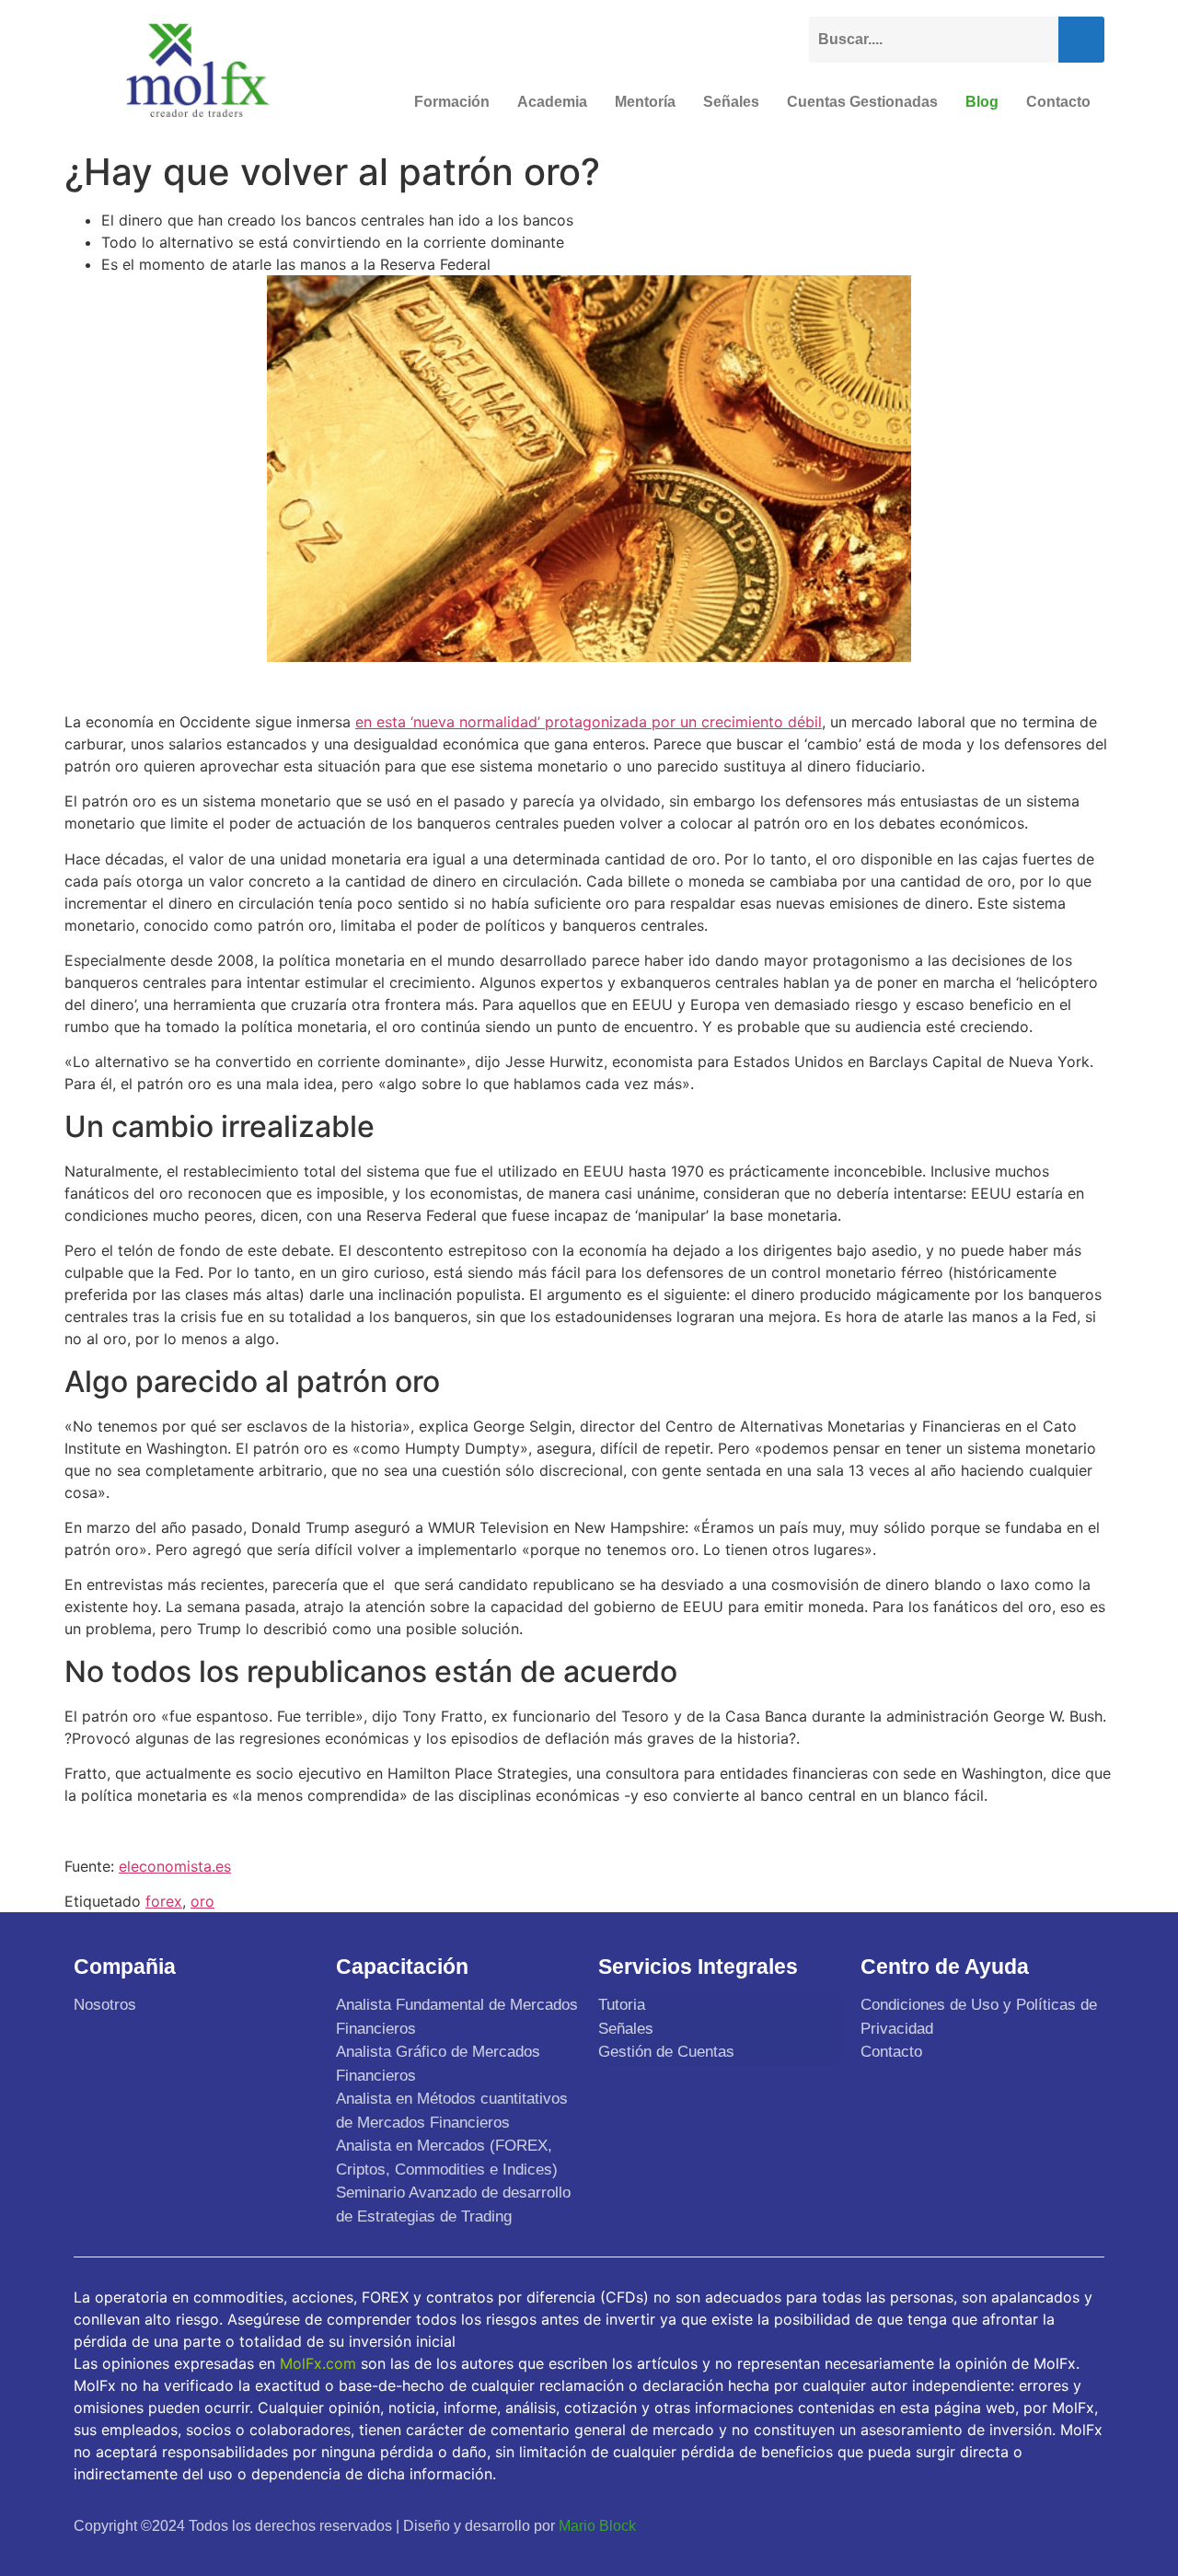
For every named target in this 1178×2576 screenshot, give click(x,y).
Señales (731, 102)
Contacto (1058, 102)
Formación (452, 102)
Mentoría (645, 102)
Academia (552, 102)
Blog (982, 102)
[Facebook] (954, 2525)
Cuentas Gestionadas (862, 102)
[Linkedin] (1084, 2525)
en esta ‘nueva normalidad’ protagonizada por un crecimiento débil (589, 722)
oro (202, 1901)
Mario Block (597, 2526)
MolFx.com (318, 2363)
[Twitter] (998, 2525)
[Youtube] (1041, 2525)
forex (164, 1901)
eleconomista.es (175, 1866)
